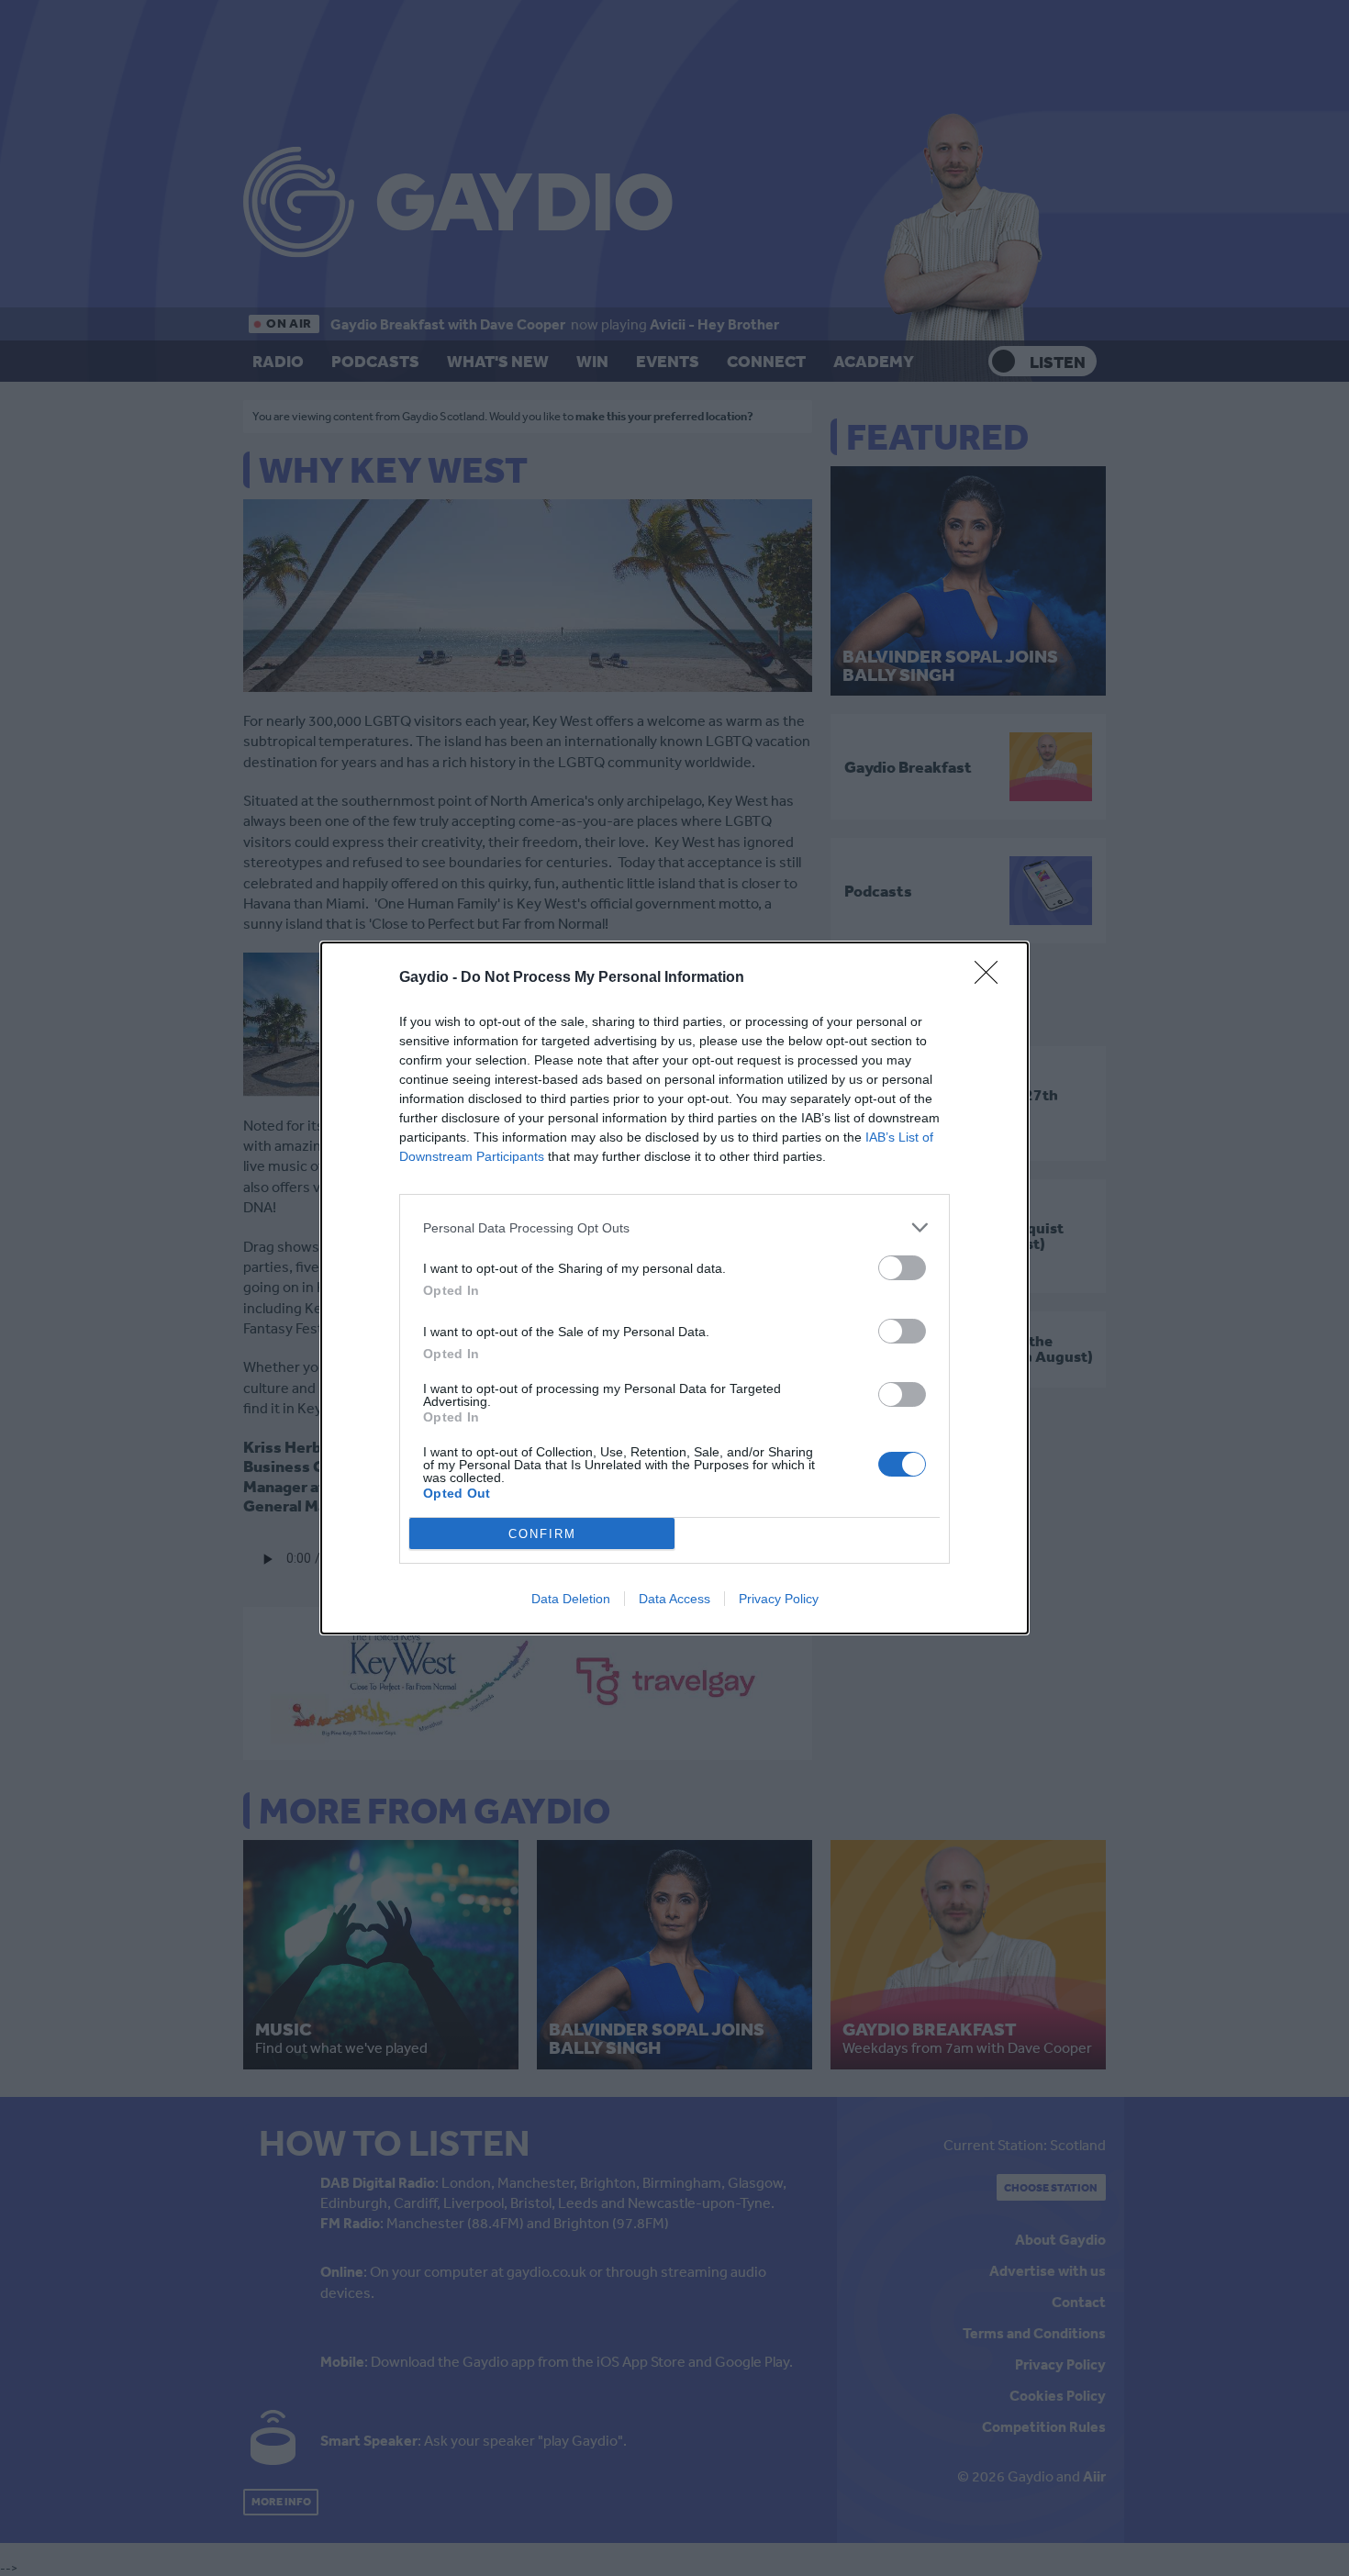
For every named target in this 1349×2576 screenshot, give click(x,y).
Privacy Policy (779, 1599)
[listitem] (674, 1227)
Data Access (674, 1599)
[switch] (902, 1268)
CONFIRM (542, 1534)
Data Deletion (571, 1599)
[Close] (992, 978)
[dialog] (674, 1288)
